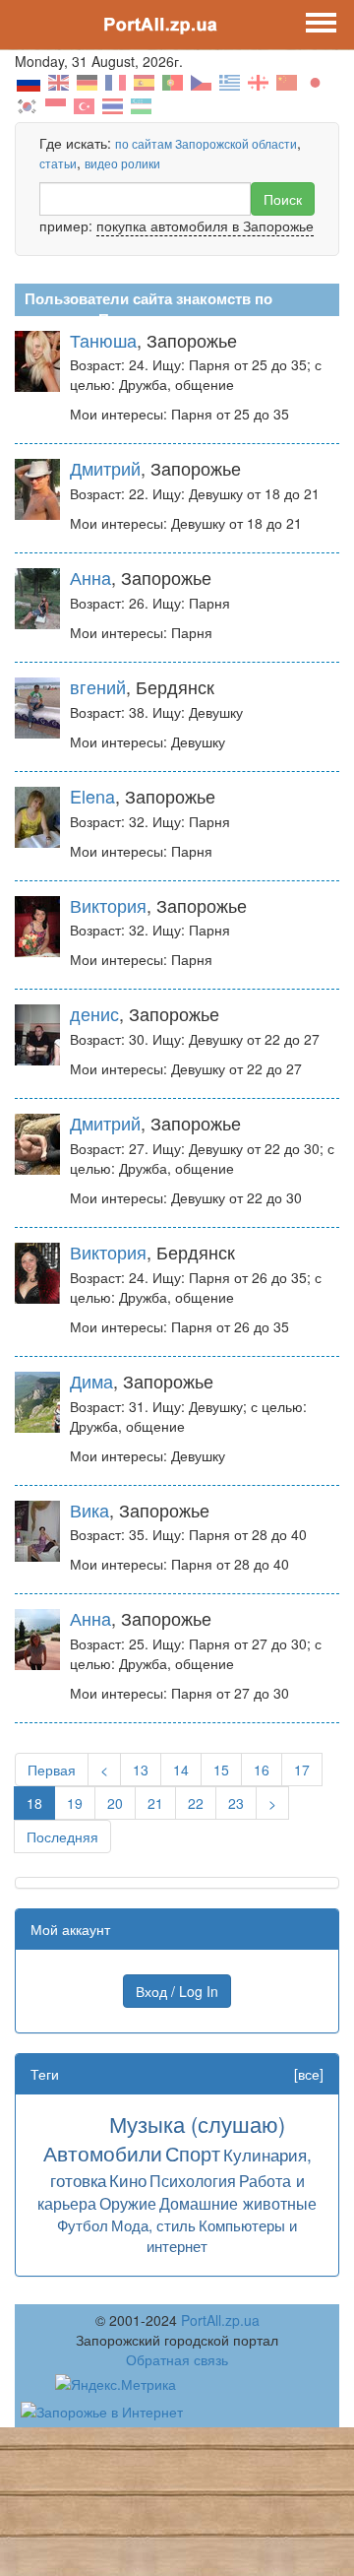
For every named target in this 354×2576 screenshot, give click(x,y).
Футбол (83, 2225)
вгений (98, 686)
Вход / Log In (177, 1991)
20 (115, 1803)
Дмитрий (105, 468)
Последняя (62, 1836)
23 (236, 1803)
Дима (91, 1381)
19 (75, 1803)
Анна (90, 577)
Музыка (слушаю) (197, 2124)
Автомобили (103, 2153)
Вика (89, 1510)
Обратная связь (177, 2359)
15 (221, 1770)
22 (196, 1803)
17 (302, 1770)
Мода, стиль (153, 2225)
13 (141, 1770)
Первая (52, 1770)
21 (155, 1803)
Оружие (128, 2203)
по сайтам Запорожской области (206, 143)
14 (181, 1770)
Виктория (108, 905)
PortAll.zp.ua (220, 2320)
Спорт (193, 2153)
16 (262, 1770)
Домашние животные (238, 2203)
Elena (92, 796)
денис (94, 1013)
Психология (193, 2180)
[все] (309, 2074)
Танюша (103, 340)
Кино (128, 2180)
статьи (58, 163)
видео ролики (122, 163)
